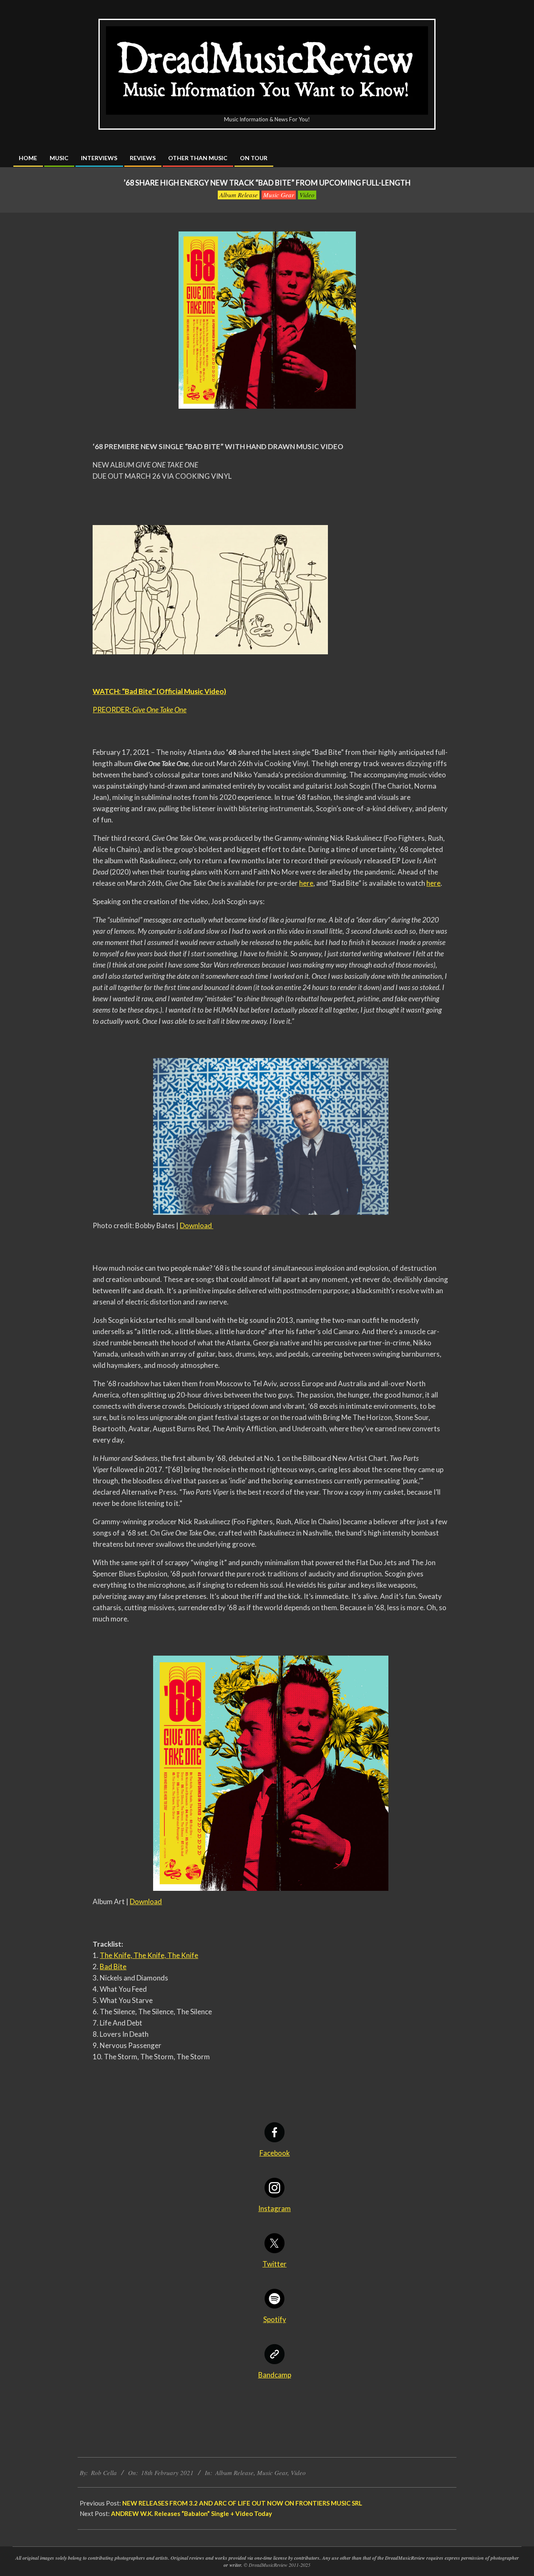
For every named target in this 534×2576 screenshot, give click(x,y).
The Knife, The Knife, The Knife (149, 1955)
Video (307, 195)
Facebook (275, 2153)
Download (196, 1225)
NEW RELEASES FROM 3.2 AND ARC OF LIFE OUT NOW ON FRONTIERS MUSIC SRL (242, 2503)
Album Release (239, 195)
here (306, 883)
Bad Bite (113, 1967)
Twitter (275, 2264)
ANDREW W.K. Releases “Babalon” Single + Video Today (191, 2513)
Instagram (275, 2208)
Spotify (275, 2319)
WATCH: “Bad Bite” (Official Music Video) (159, 691)
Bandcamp (275, 2375)
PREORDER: (140, 710)
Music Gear (279, 195)
